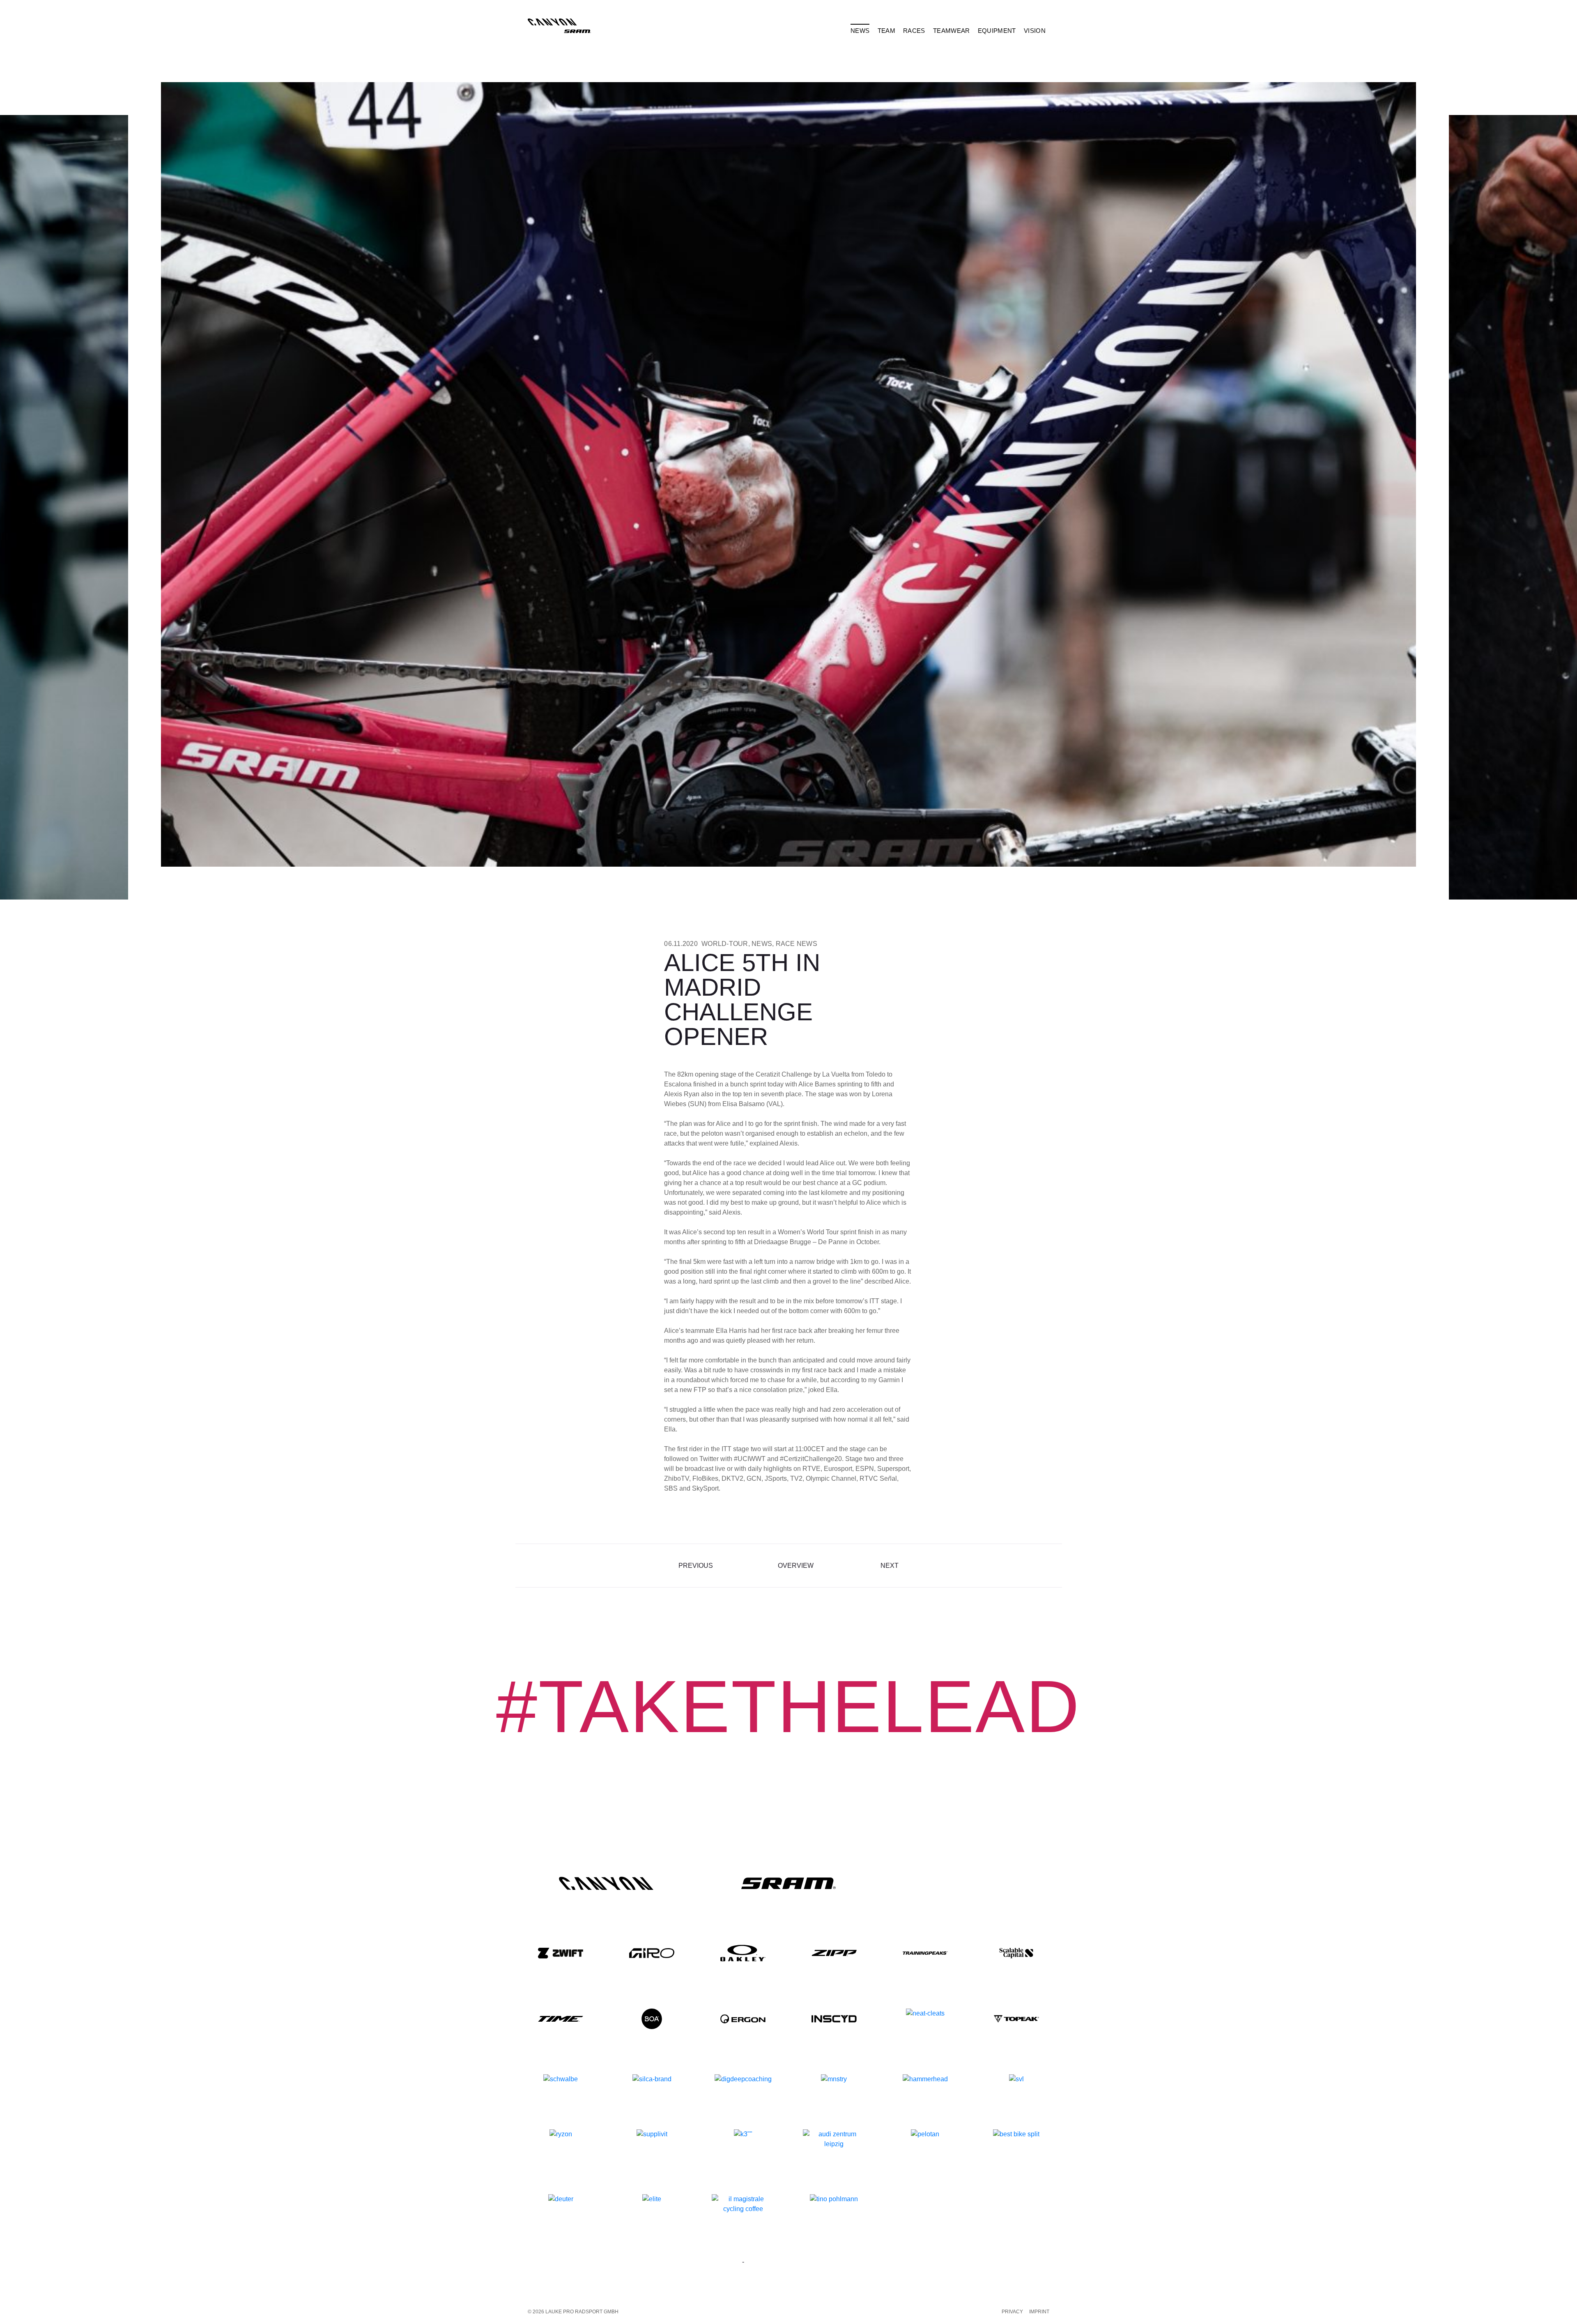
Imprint (1039, 2312)
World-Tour (725, 944)
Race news (797, 944)
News (762, 944)
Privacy (1012, 2312)
